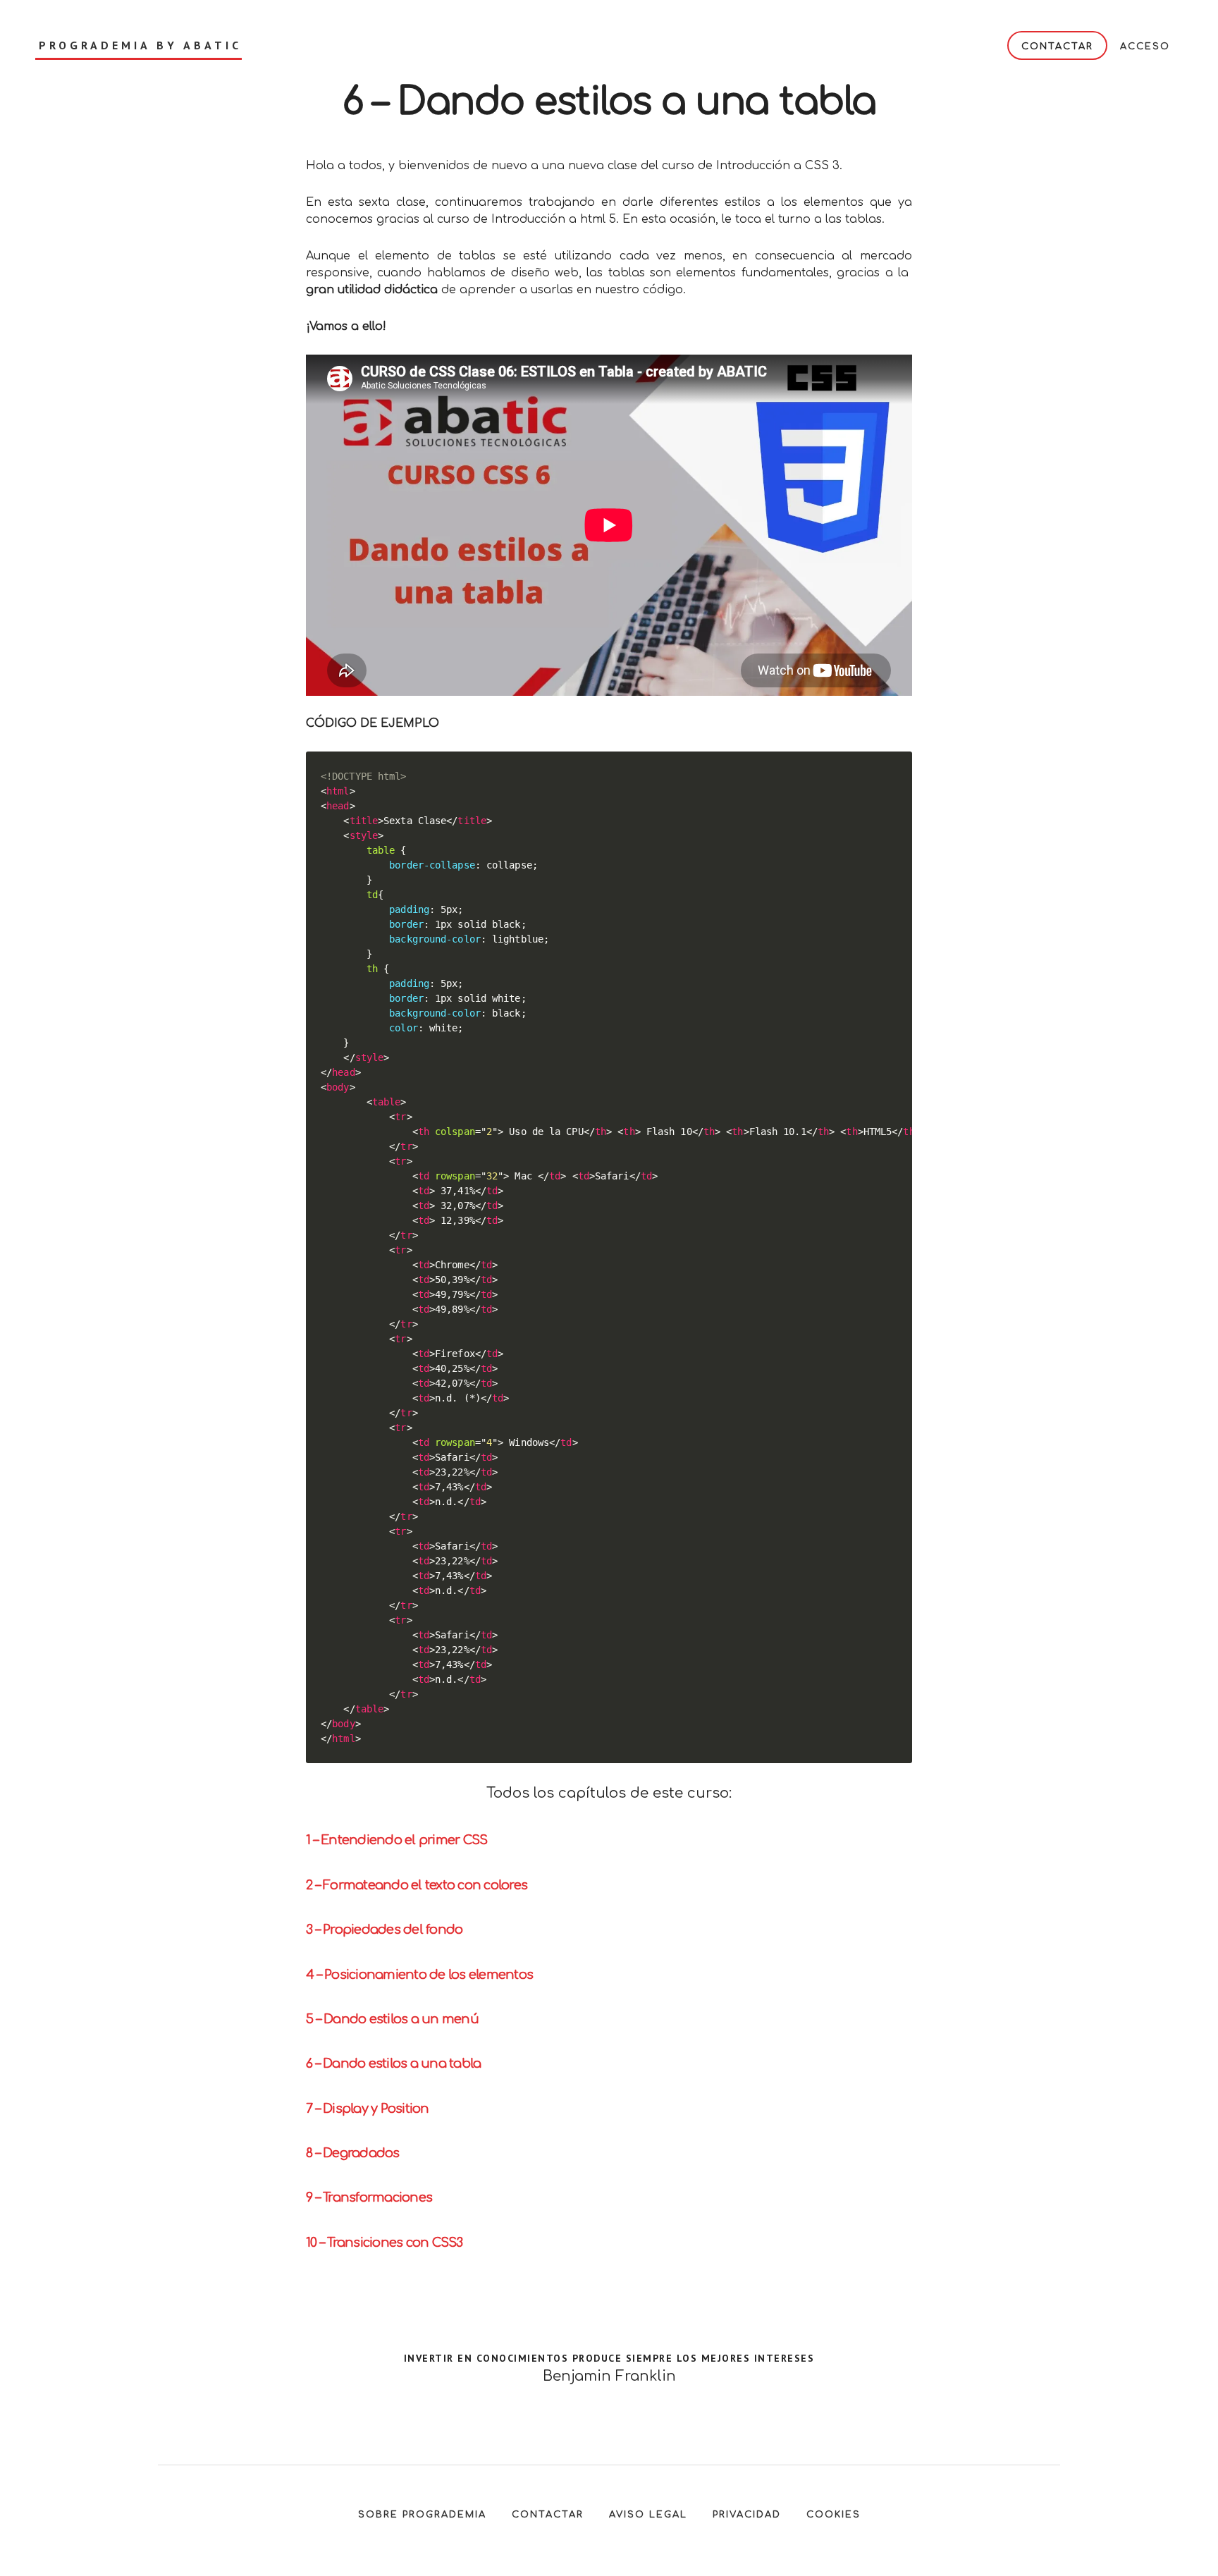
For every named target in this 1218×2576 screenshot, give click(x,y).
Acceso (1145, 47)
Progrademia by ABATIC (140, 45)
